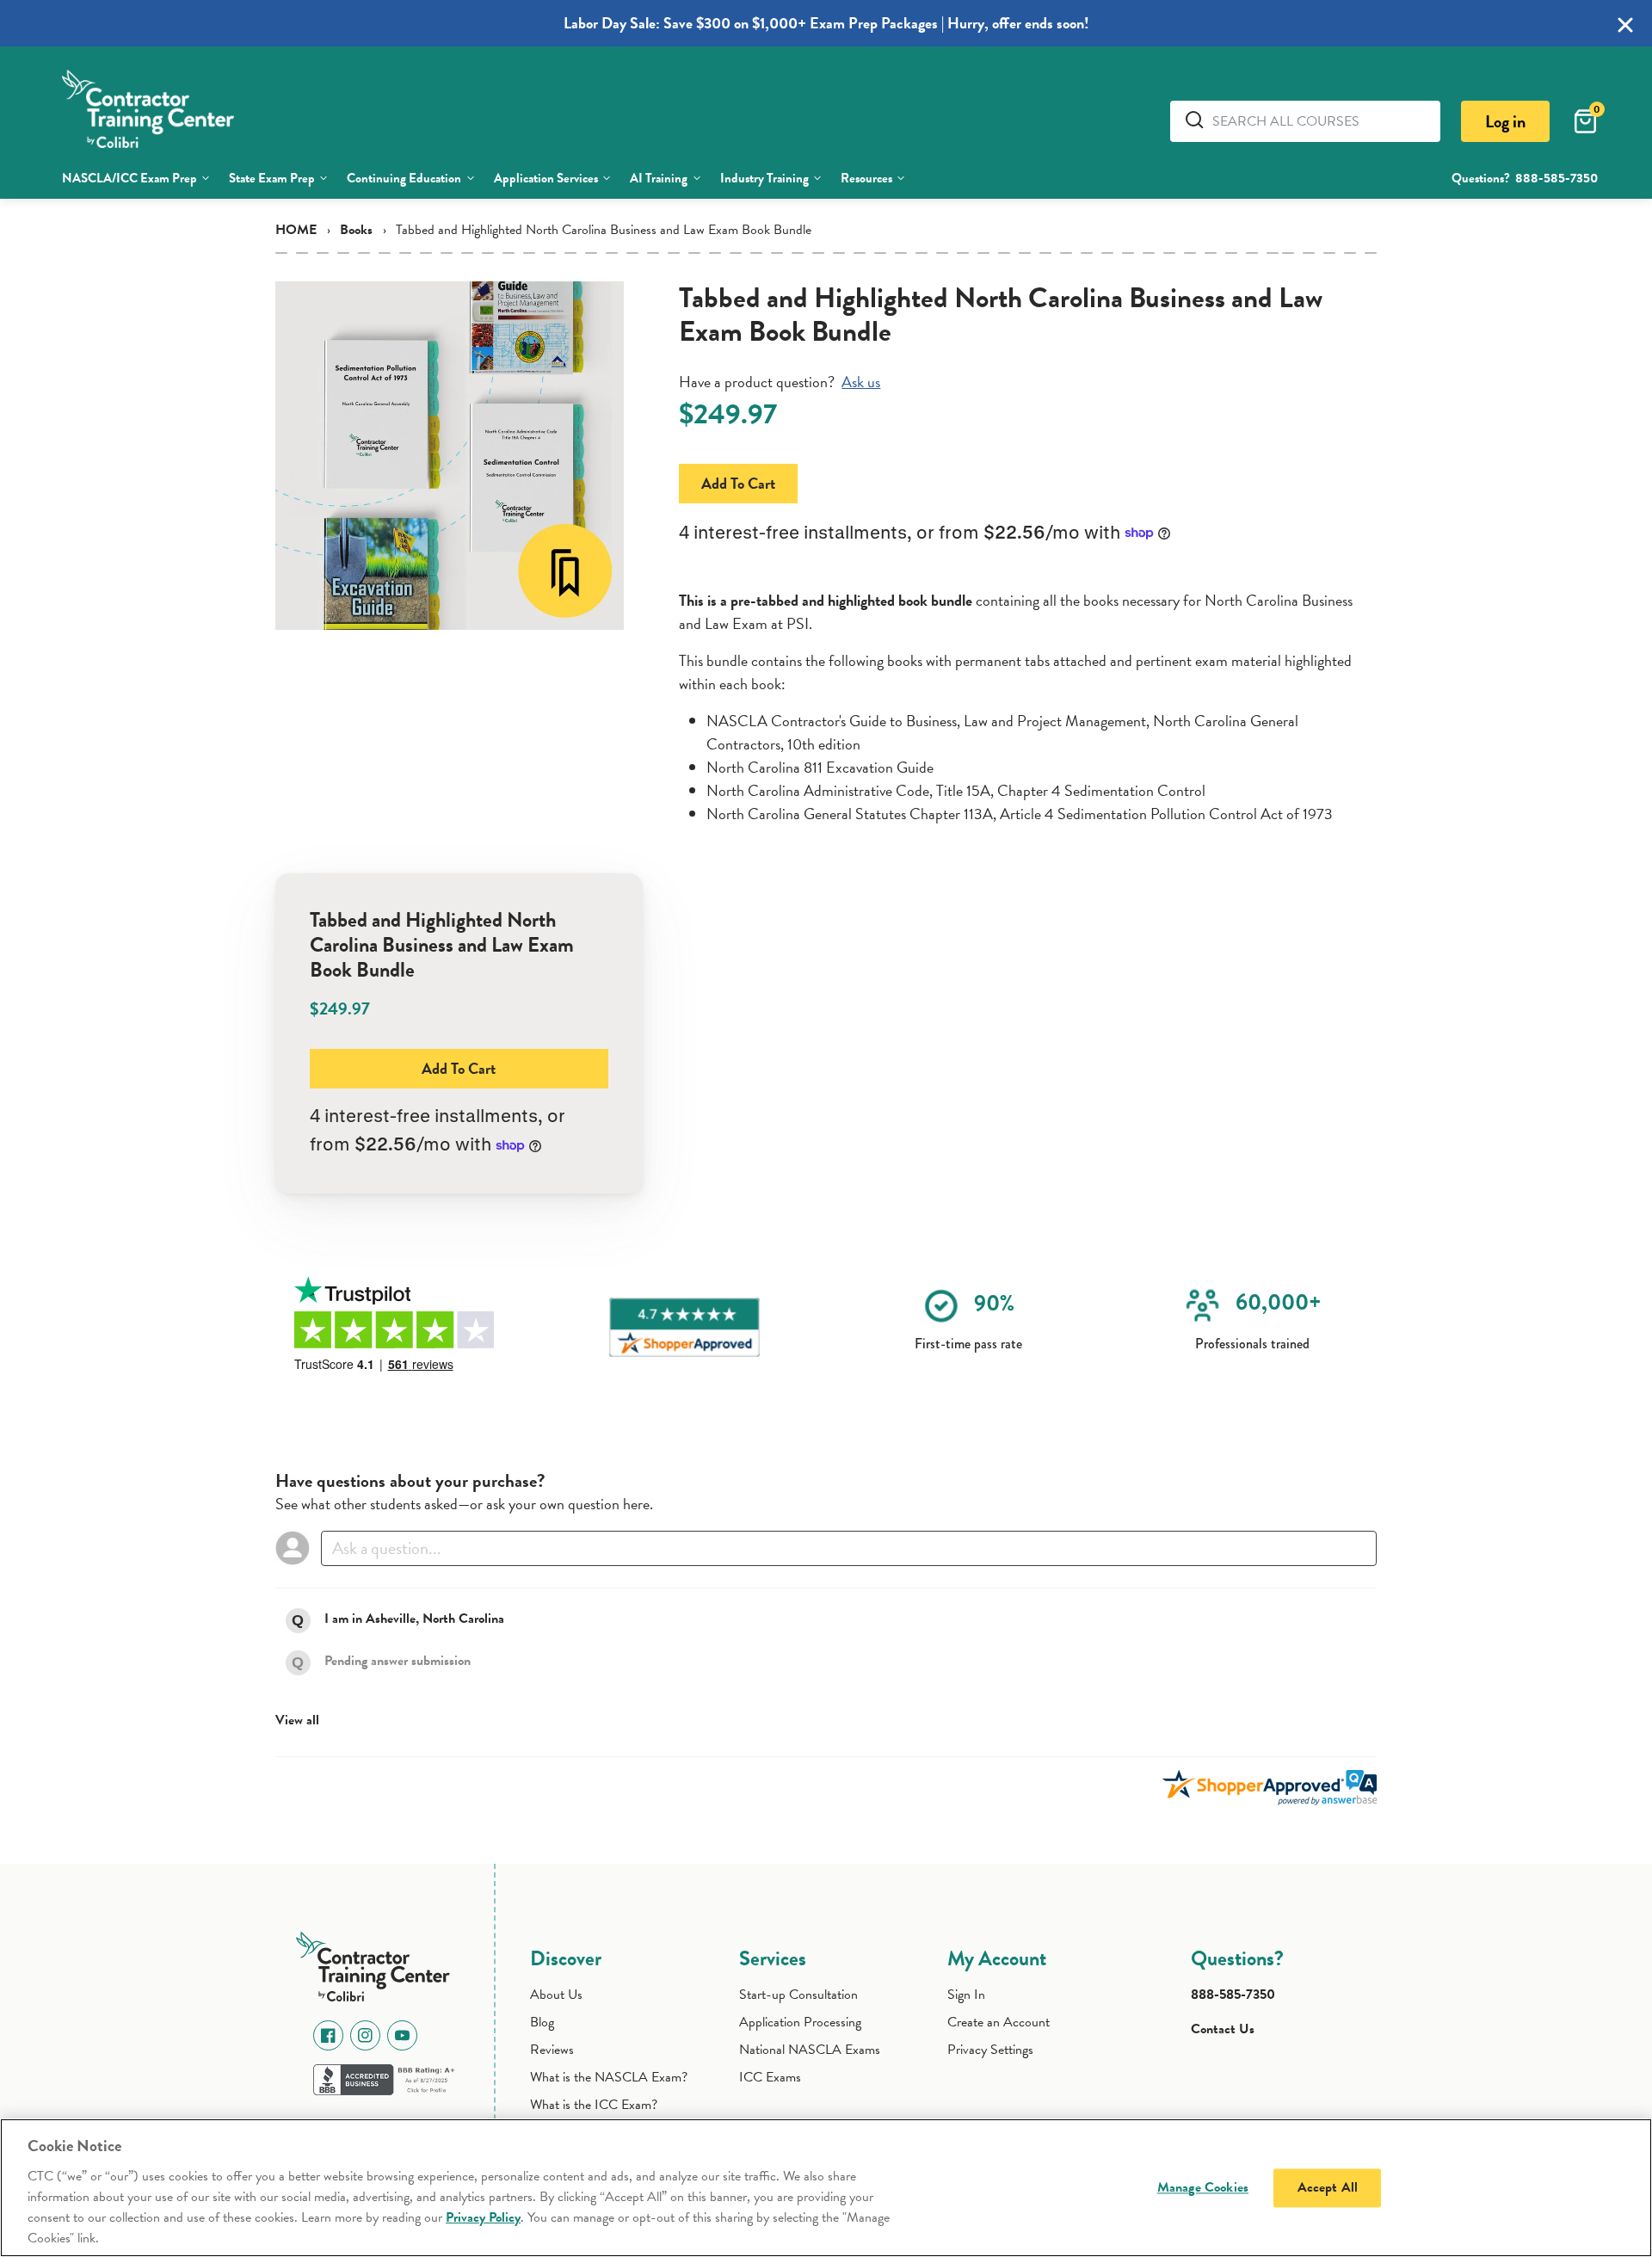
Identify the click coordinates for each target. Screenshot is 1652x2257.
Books (356, 230)
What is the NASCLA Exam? (609, 2077)
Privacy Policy (483, 2217)
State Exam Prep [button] (272, 178)
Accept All (1328, 2187)
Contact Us (1223, 2029)
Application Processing (800, 2022)
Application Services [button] (546, 178)
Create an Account (999, 2022)
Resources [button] (866, 178)
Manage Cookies (1203, 2187)
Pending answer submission (398, 1661)
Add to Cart (738, 483)
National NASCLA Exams (810, 2050)
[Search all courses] (1198, 120)
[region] (826, 2188)
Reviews (552, 2050)
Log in (1505, 121)
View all (297, 1720)
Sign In (966, 1995)
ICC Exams (770, 2077)
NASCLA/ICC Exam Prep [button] (129, 178)
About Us (556, 1995)
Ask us (861, 382)
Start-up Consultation (798, 1995)
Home (296, 230)
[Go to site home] (378, 1964)
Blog (542, 2022)
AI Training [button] (659, 178)
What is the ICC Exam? (594, 2105)
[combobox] (1320, 121)
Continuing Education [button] (404, 178)
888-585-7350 (1556, 178)
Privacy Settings (990, 2050)
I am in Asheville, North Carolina (414, 1619)
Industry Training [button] (764, 178)
